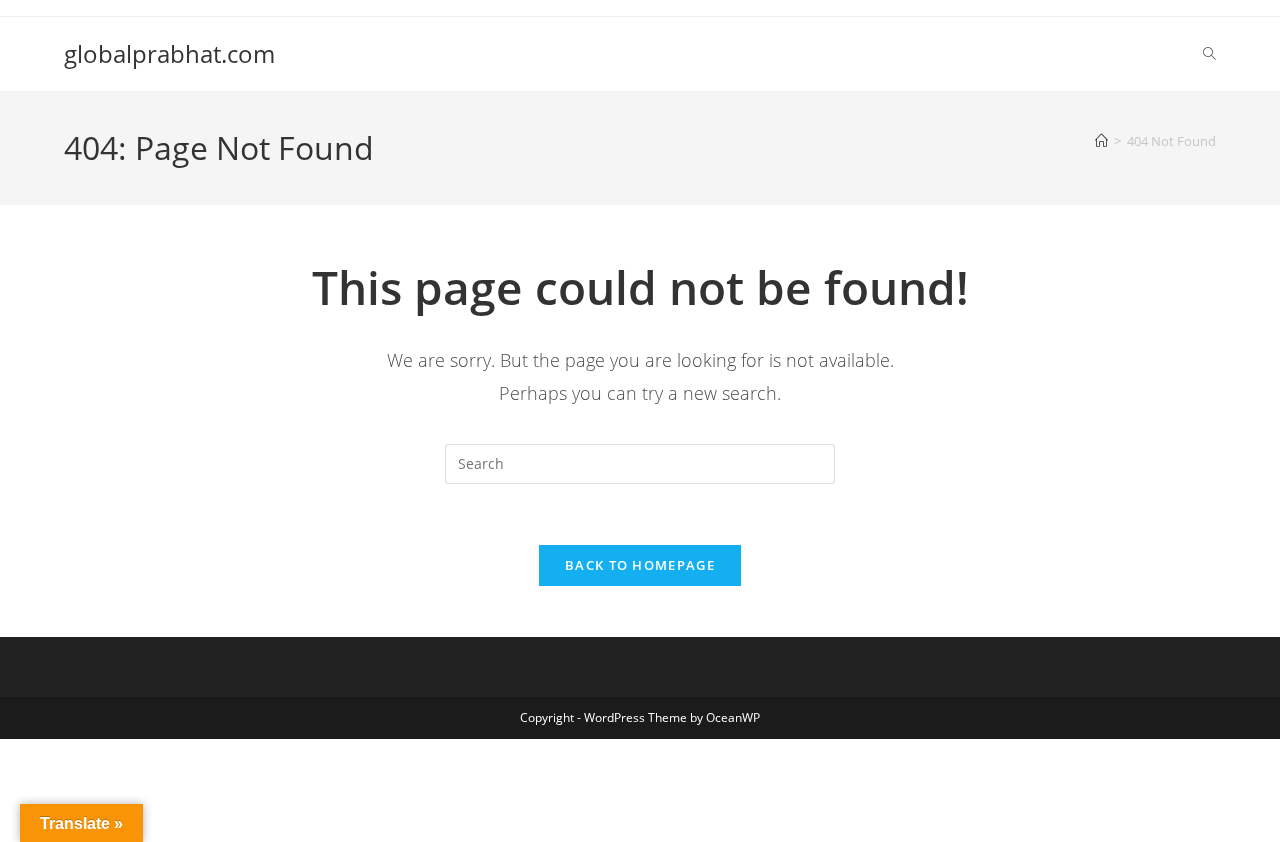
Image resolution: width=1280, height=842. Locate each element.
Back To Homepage (640, 565)
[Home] (1101, 141)
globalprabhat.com (169, 53)
